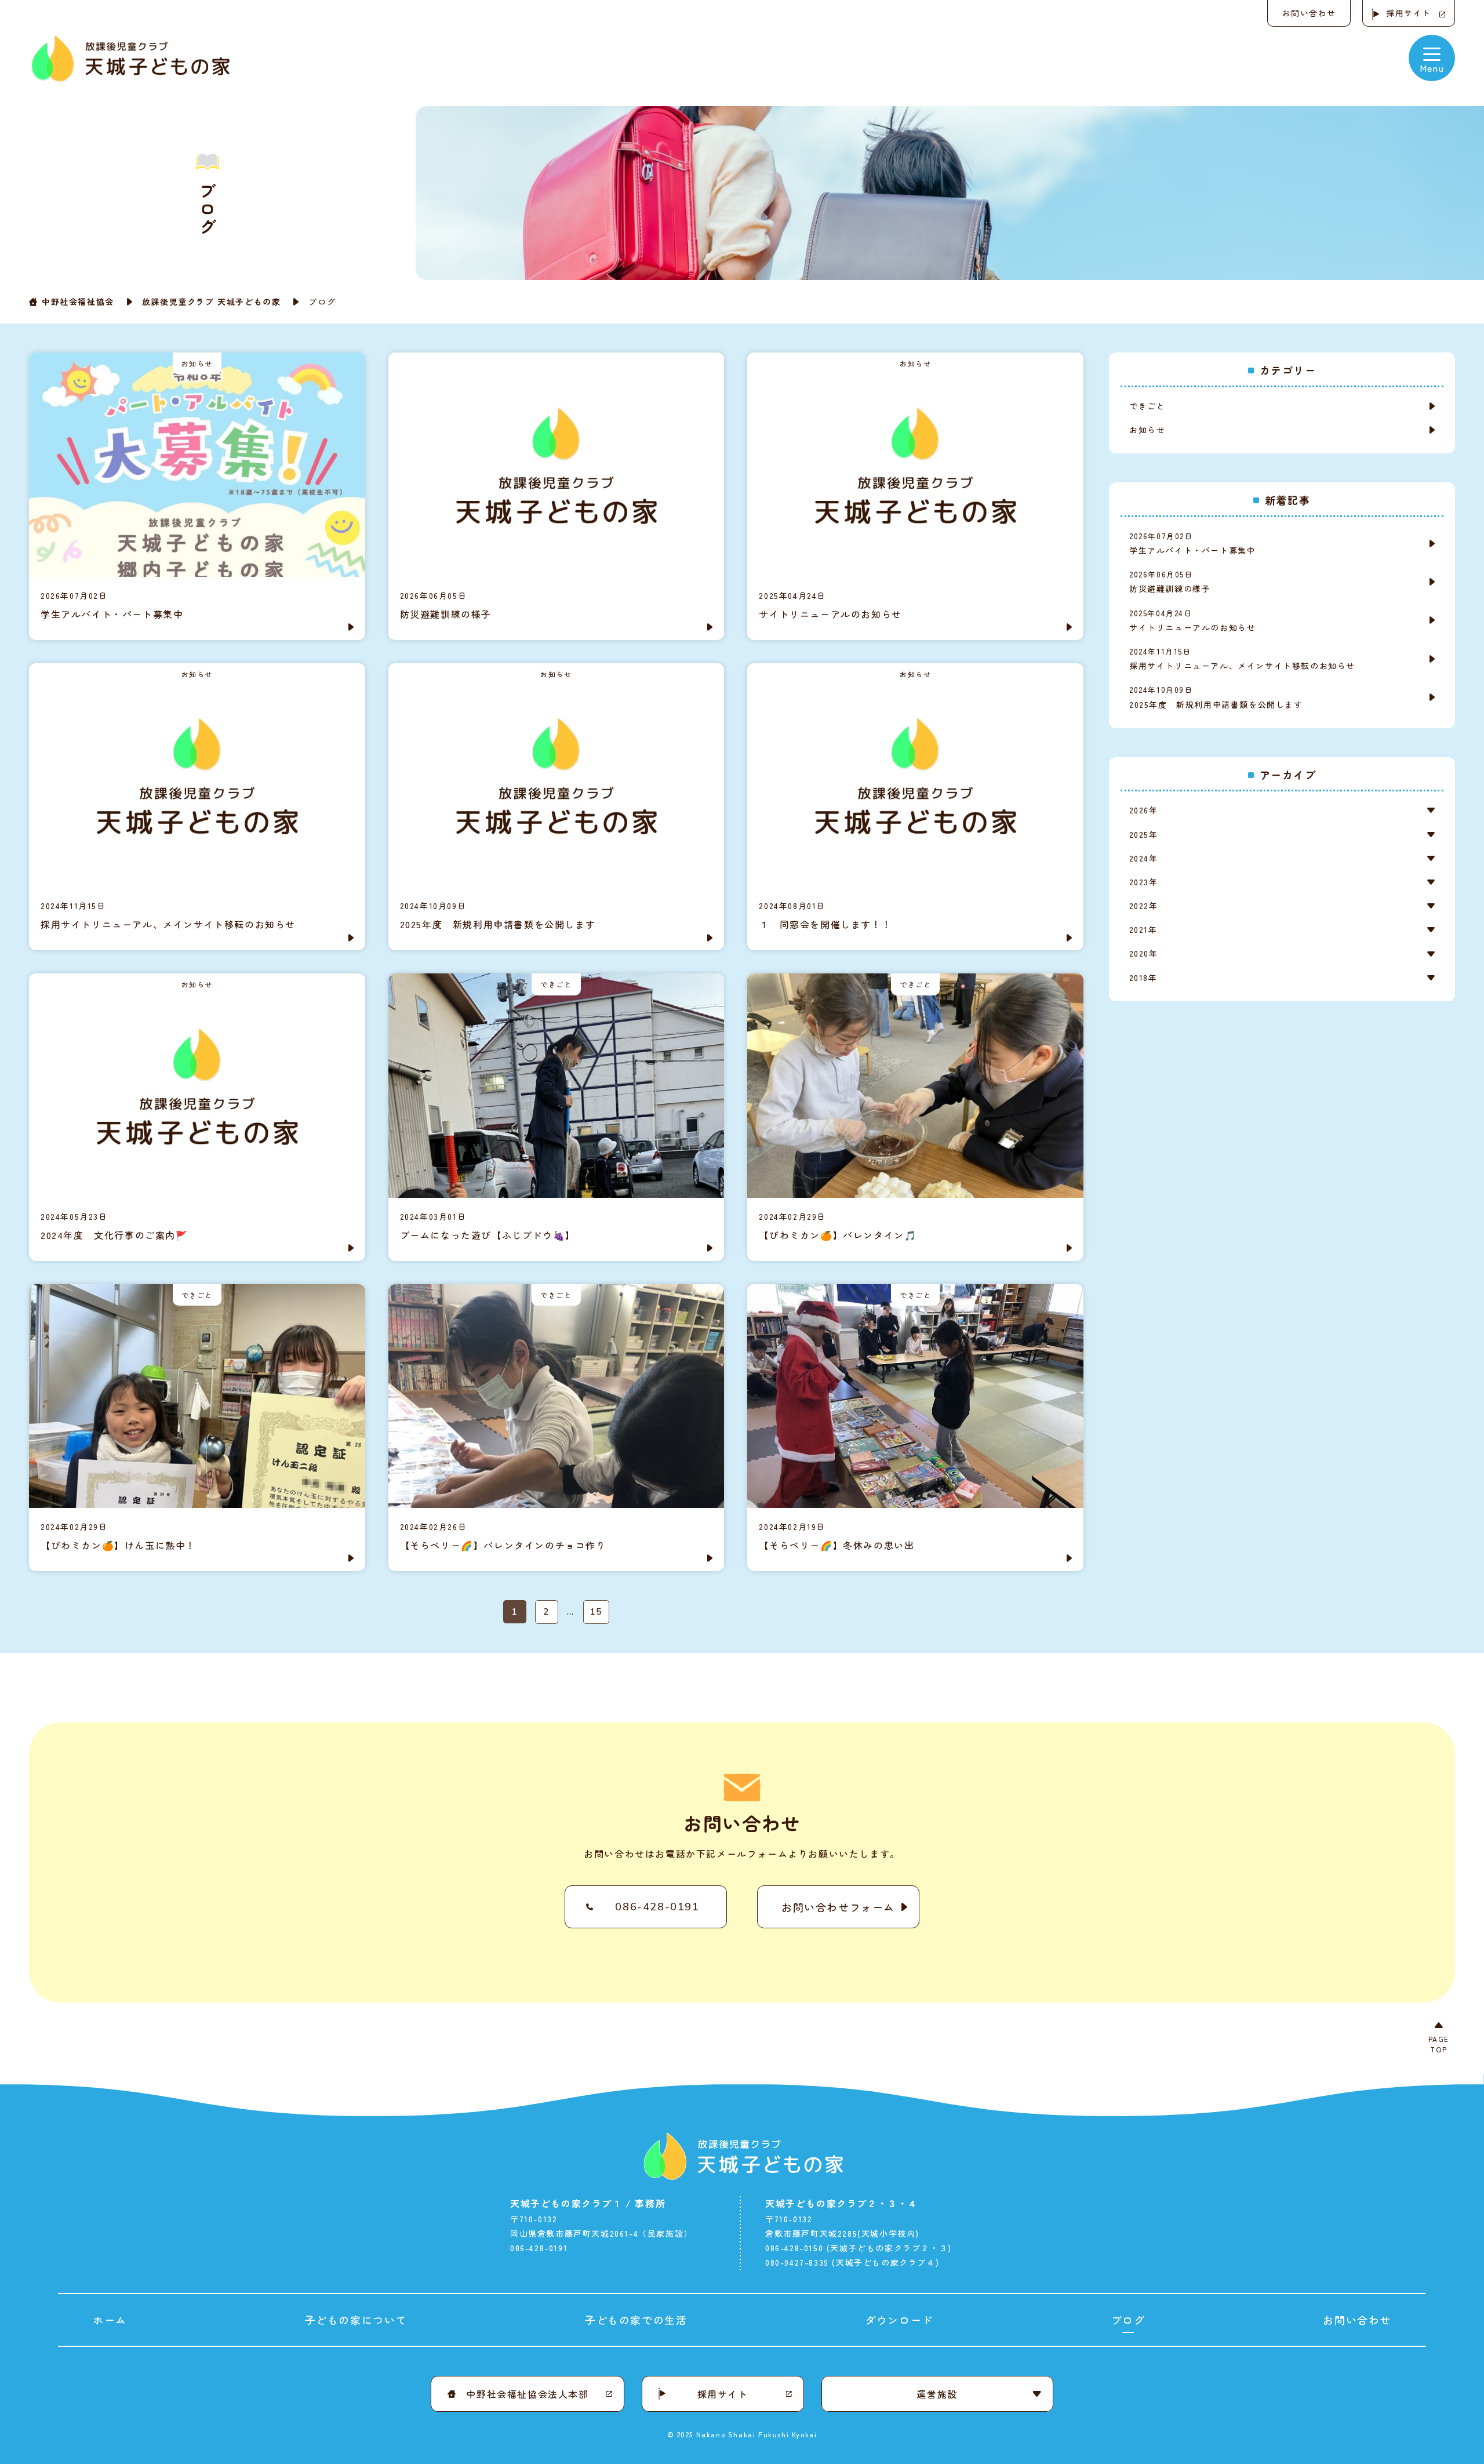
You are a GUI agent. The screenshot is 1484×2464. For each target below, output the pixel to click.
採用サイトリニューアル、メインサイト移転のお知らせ (1242, 659)
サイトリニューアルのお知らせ (1192, 620)
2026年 (1143, 810)
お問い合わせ (1309, 13)
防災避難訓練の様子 (1174, 582)
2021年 (1143, 929)
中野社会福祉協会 (78, 301)
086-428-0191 (657, 1907)
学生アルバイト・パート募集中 (1192, 543)
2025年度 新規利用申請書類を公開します (1216, 697)
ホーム (110, 2320)
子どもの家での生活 (636, 2320)
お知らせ (1147, 430)
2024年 (1143, 858)
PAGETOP (1439, 2044)
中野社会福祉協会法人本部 (527, 2394)
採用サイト (1409, 13)
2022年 (1143, 906)
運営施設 (937, 2394)
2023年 (1143, 882)
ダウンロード (899, 2320)
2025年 (1143, 834)
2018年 (1143, 977)
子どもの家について (356, 2320)
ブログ (1128, 2320)
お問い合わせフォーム (838, 1907)
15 (596, 1612)
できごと (1147, 406)
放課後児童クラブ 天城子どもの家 (212, 301)
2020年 (1143, 953)
